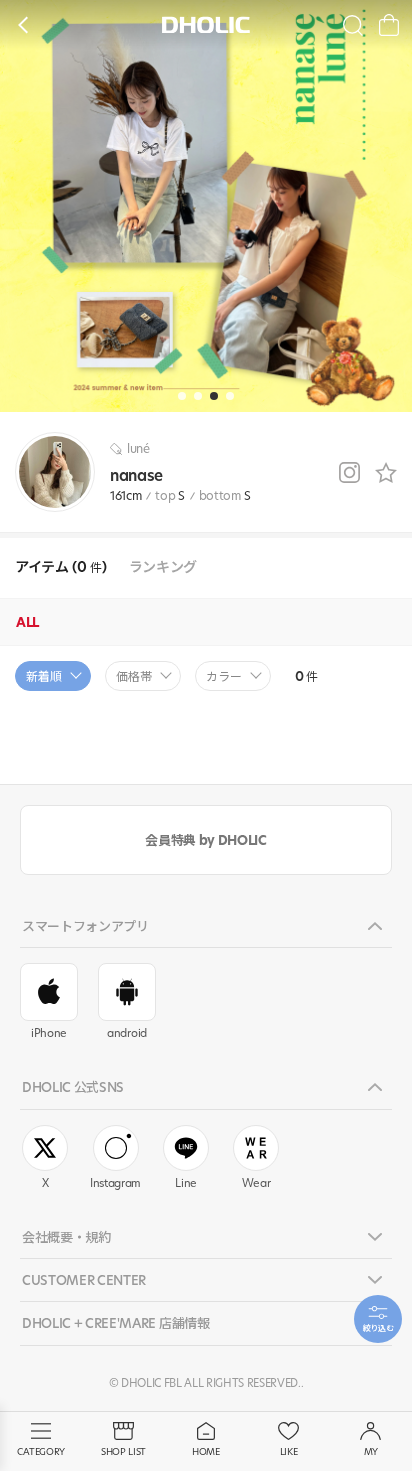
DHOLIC (206, 24)
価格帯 (134, 676)
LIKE (289, 1451)
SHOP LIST (123, 1451)
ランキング (163, 567)
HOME (206, 1451)
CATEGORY (40, 1451)
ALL (27, 622)
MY (371, 1451)
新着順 (44, 676)
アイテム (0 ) (61, 567)
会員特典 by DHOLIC (205, 840)
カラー (224, 676)
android (127, 1033)
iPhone (49, 1033)
